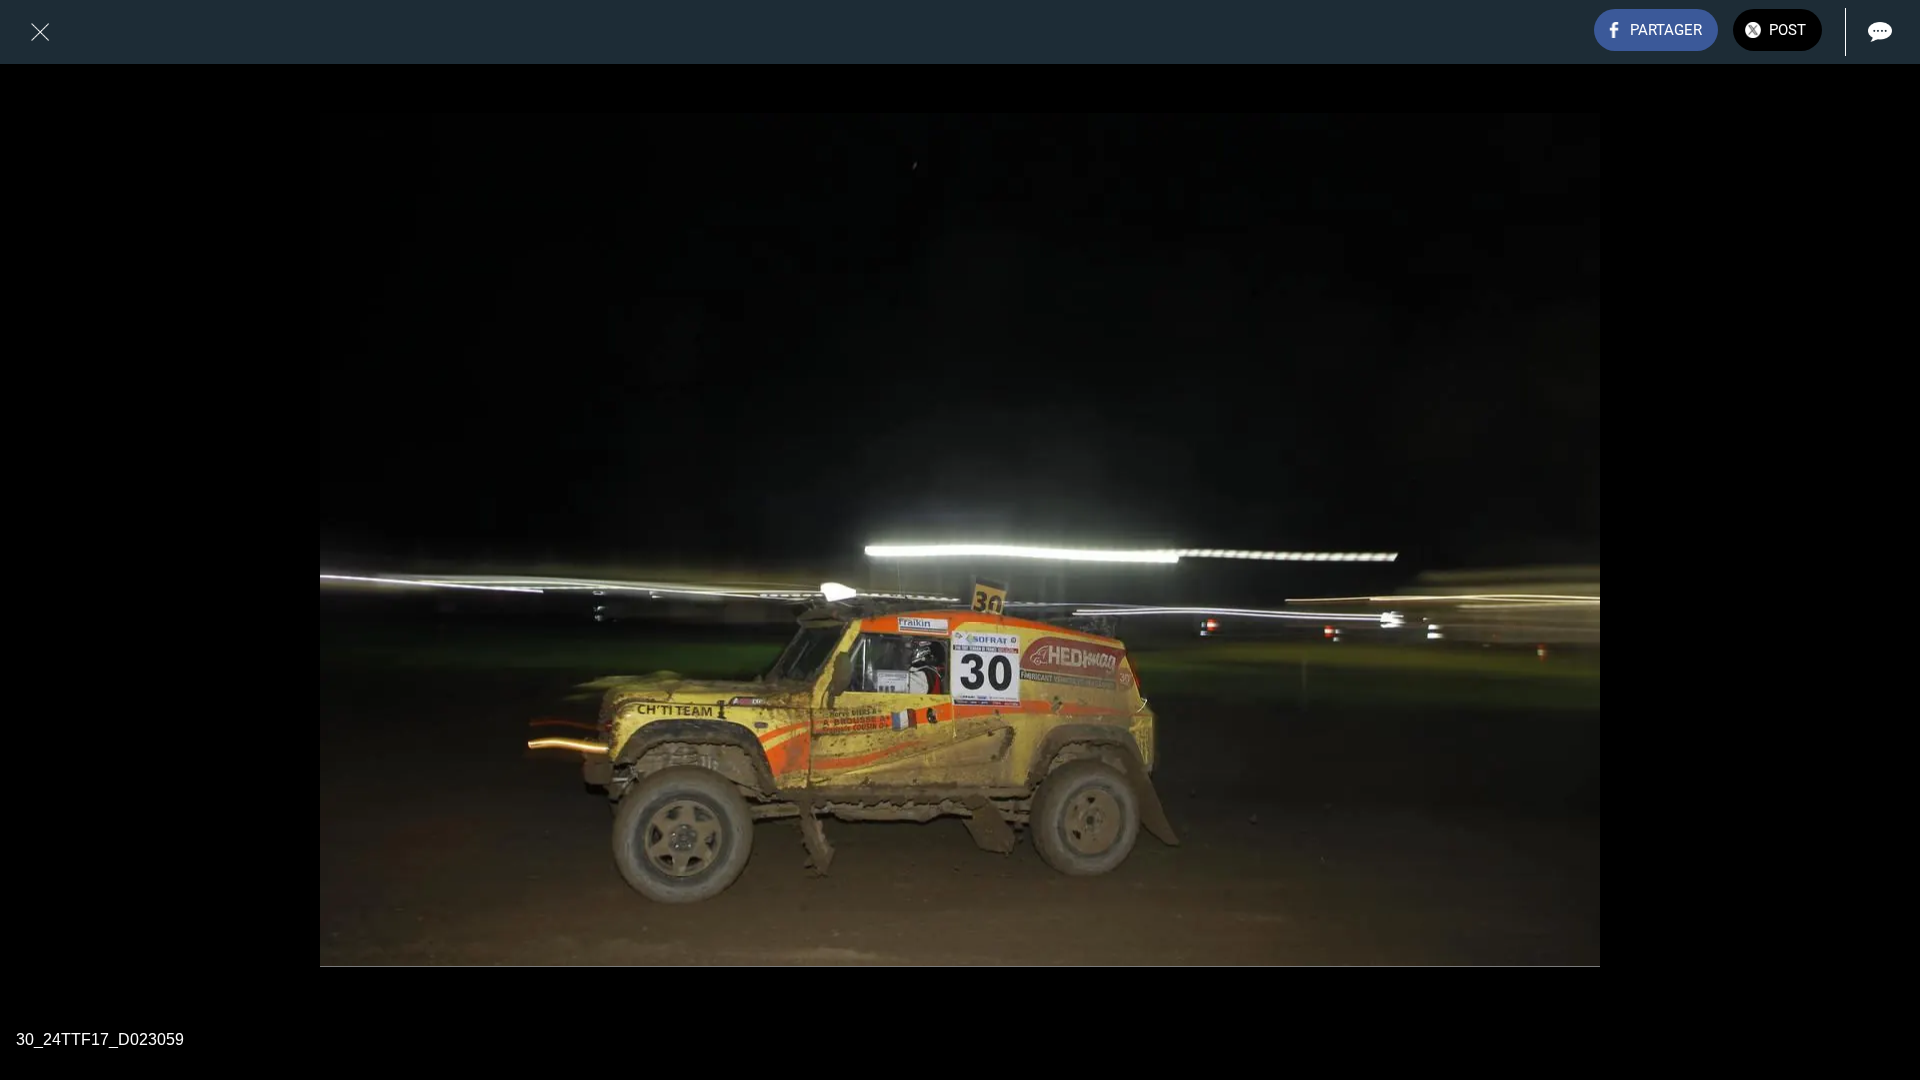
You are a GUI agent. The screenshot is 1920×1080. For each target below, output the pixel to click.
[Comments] (1880, 32)
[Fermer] (40, 32)
